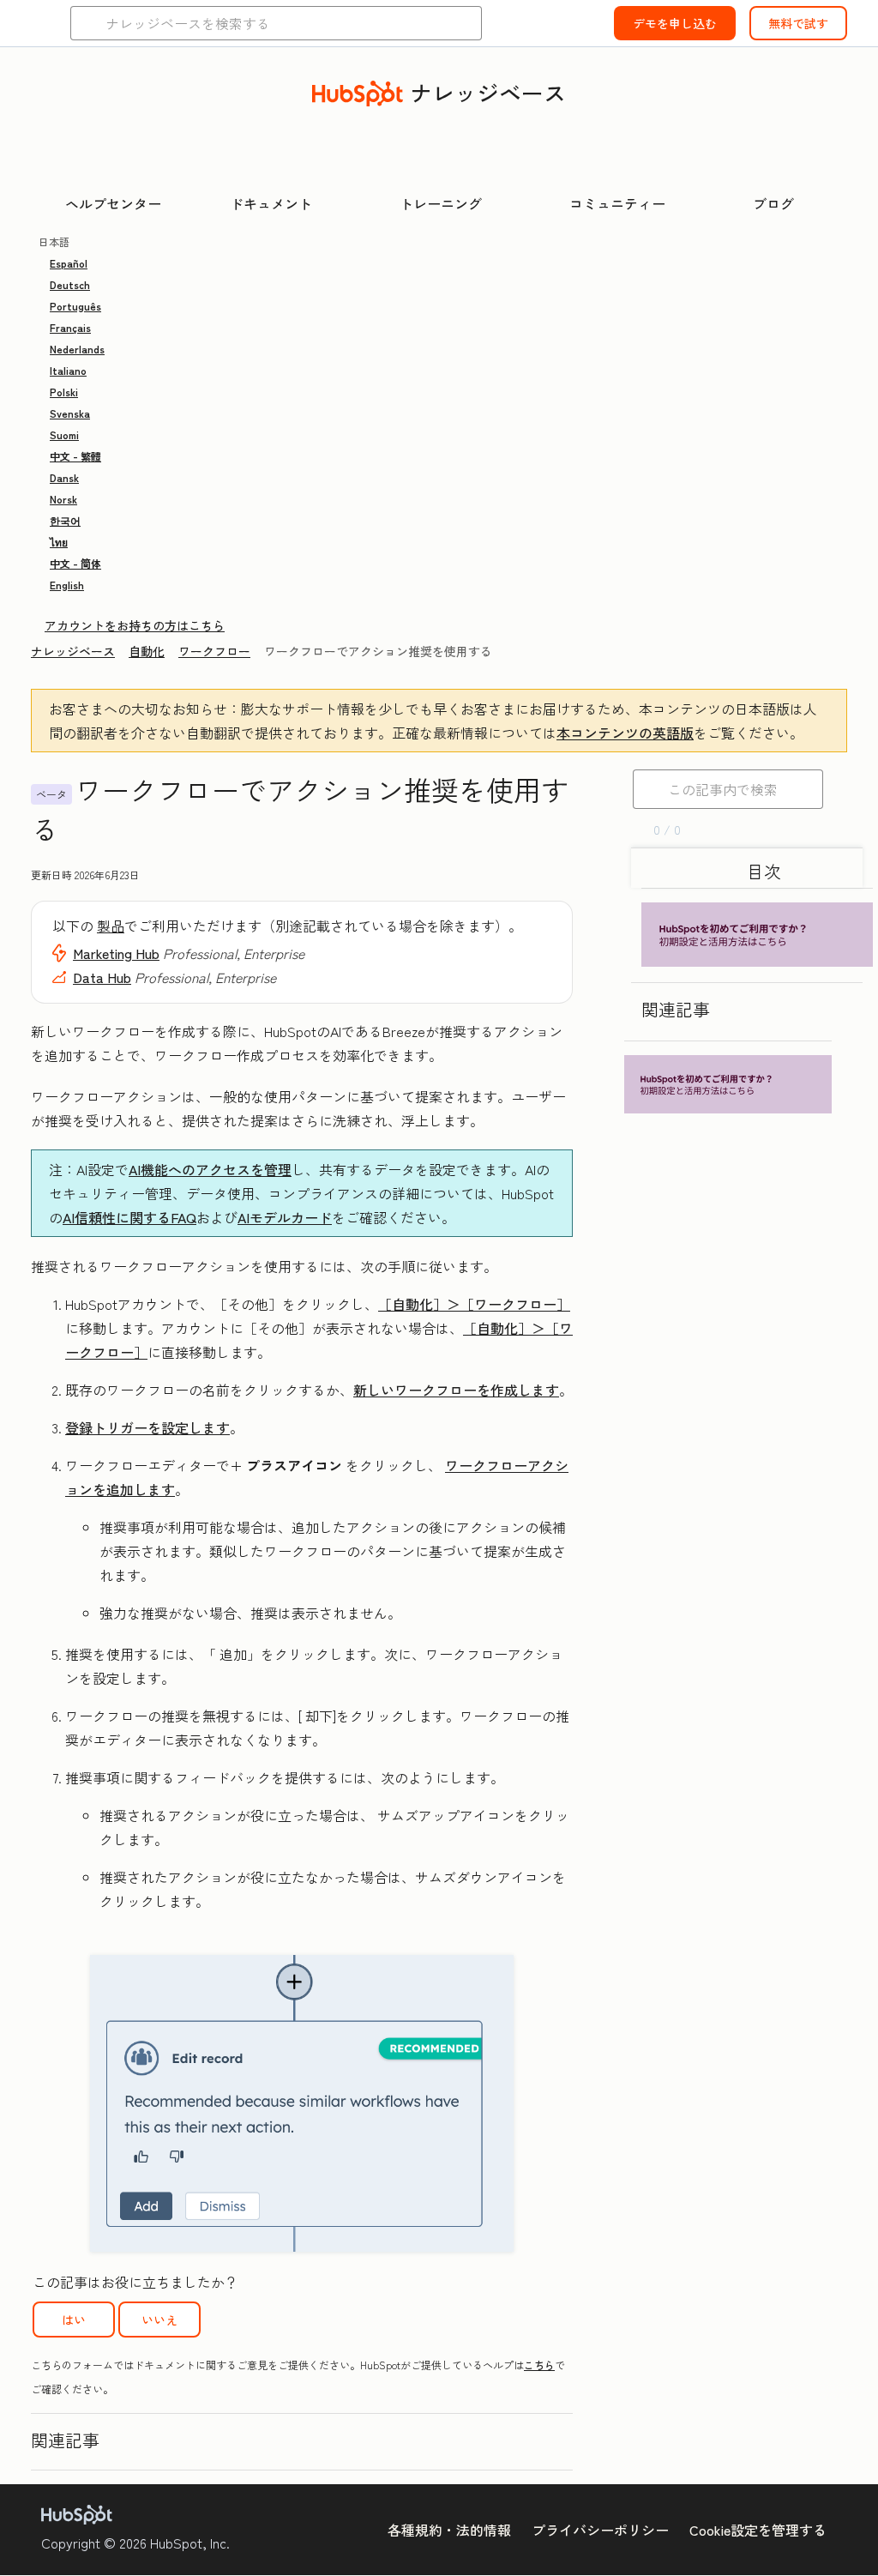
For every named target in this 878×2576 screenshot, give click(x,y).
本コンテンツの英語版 (625, 733)
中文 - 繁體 (75, 456)
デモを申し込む (675, 23)
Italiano (68, 370)
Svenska (70, 413)
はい (74, 2320)
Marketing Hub (116, 953)
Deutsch (70, 284)
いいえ (159, 2320)
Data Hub (102, 977)
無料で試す (798, 23)
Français (70, 327)
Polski (64, 392)
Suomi (64, 434)
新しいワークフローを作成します (456, 1390)
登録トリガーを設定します (147, 1427)
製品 (111, 926)
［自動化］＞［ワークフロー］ (474, 1304)
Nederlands (77, 349)
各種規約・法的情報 (449, 2530)
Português (75, 306)
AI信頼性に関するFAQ (129, 1217)
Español (69, 263)
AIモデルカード (285, 1217)
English (67, 585)
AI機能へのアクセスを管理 (210, 1169)
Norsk (63, 499)
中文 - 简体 (75, 563)
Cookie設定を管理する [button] (758, 2530)
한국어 (65, 520)
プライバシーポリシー (600, 2530)
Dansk (64, 477)
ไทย (59, 542)
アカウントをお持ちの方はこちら (135, 625)
